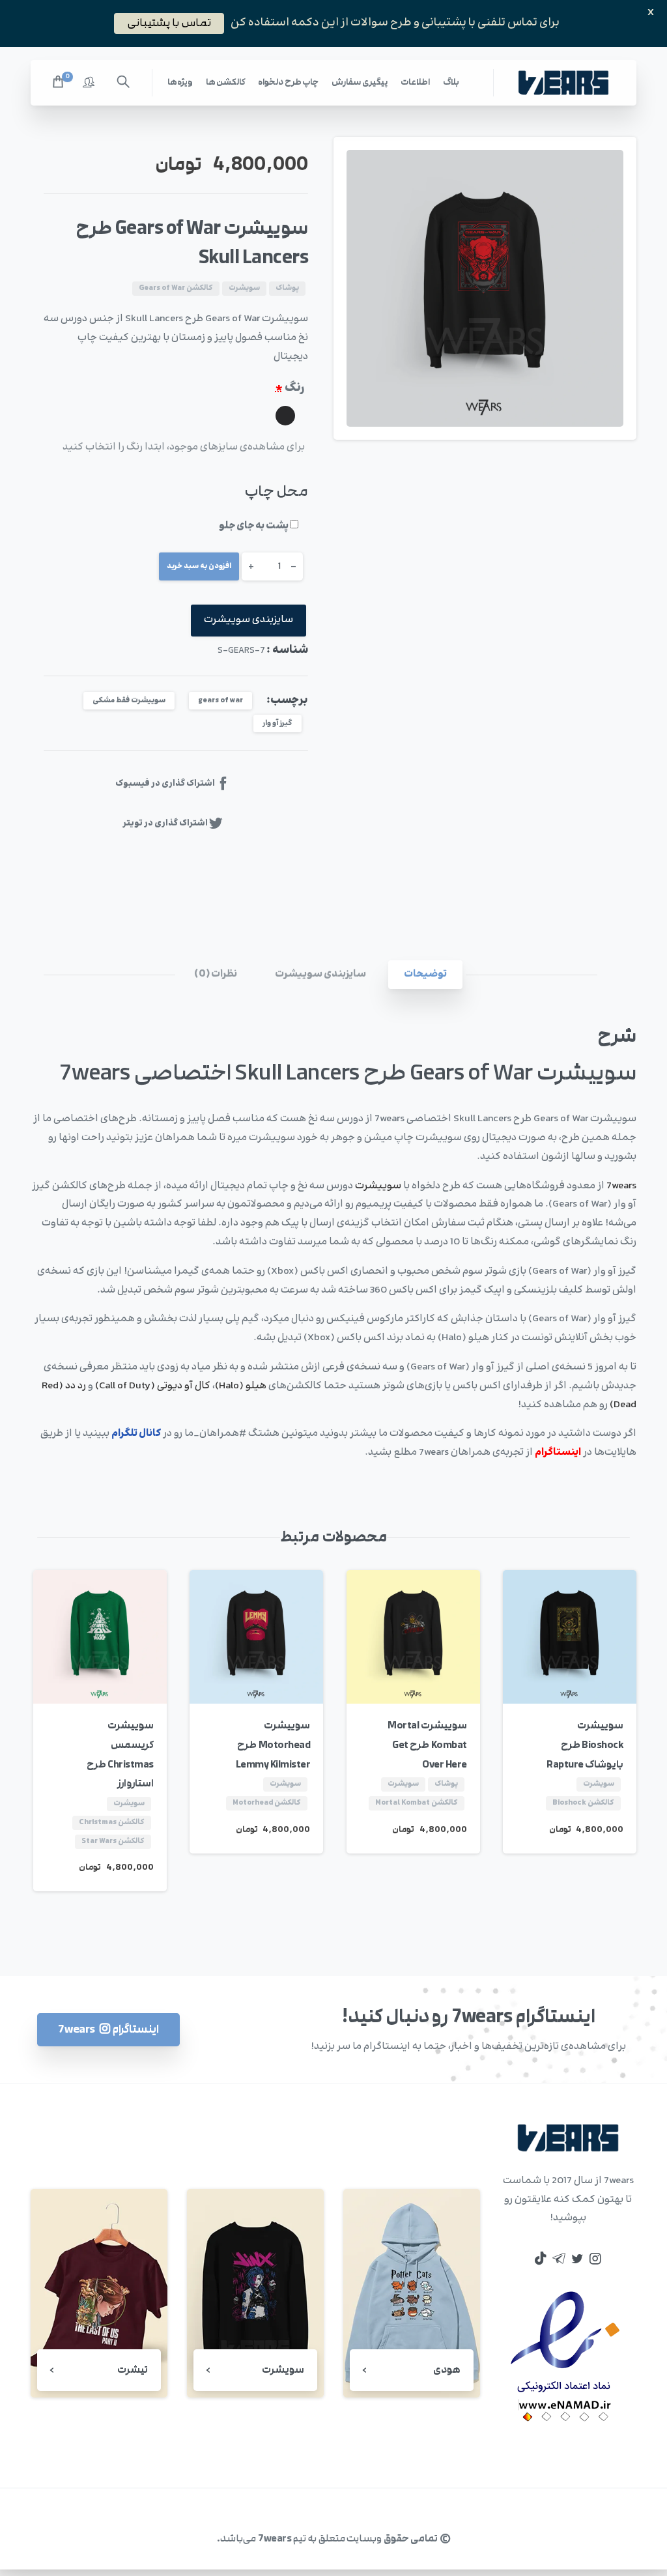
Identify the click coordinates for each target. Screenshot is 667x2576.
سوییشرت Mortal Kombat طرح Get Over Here (427, 1745)
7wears (621, 1186)
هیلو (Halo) (241, 1386)
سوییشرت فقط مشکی (129, 701)
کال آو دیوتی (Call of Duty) (153, 1386)
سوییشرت (378, 1186)
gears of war (220, 701)
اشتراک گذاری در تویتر (165, 823)
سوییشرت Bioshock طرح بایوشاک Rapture (585, 1745)
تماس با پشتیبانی (169, 23)
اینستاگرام (558, 1453)
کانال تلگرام (136, 1434)
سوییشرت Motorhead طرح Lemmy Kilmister (273, 1745)
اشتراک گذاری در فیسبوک (165, 783)
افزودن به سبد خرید (199, 566)
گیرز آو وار (277, 723)
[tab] (425, 975)
